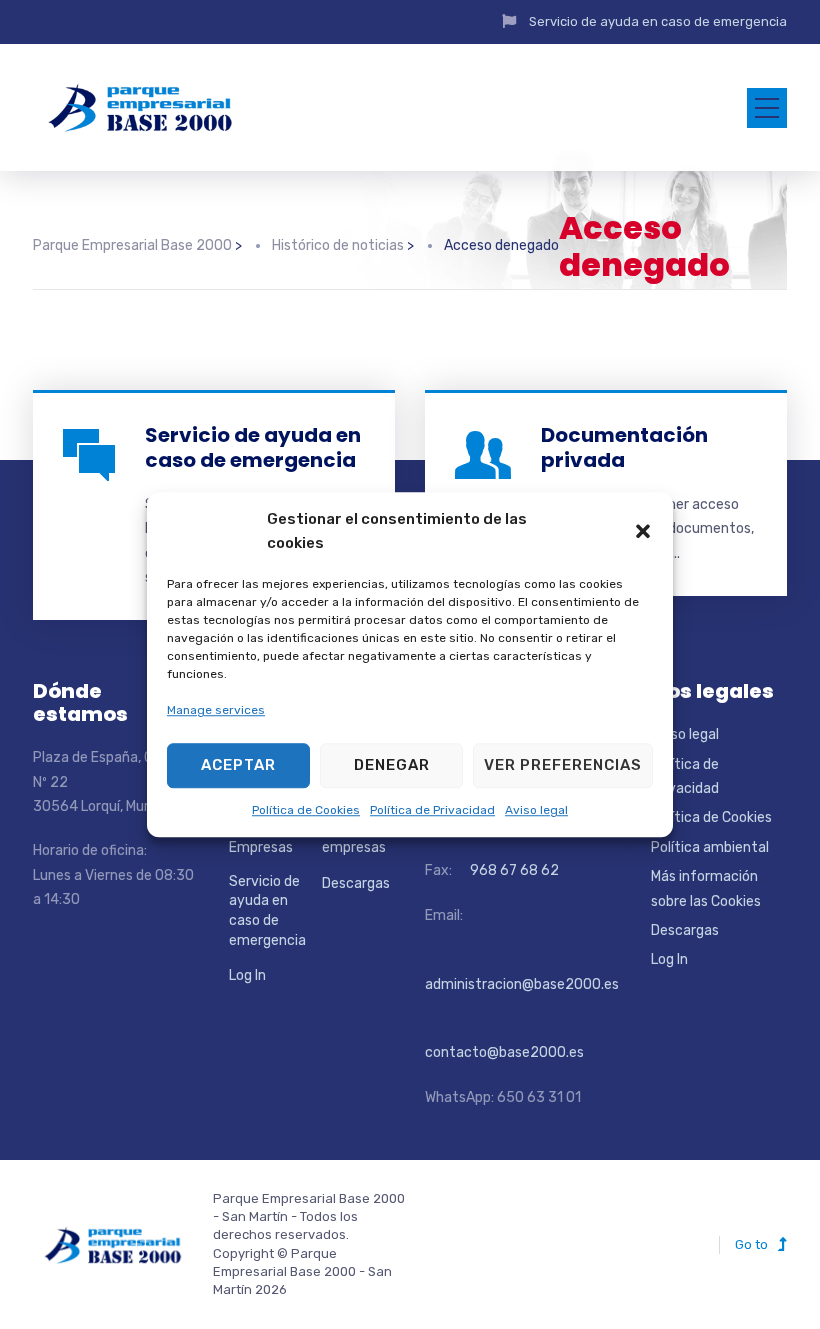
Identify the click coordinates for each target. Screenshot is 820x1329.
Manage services (216, 711)
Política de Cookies (306, 810)
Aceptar (238, 765)
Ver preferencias (563, 765)
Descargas (356, 883)
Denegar (392, 765)
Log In (247, 975)
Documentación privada (624, 447)
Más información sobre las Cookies (706, 888)
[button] (643, 531)
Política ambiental (710, 847)
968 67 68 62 (513, 870)
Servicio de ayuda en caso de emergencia (658, 21)
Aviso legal (536, 810)
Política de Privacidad (432, 810)
